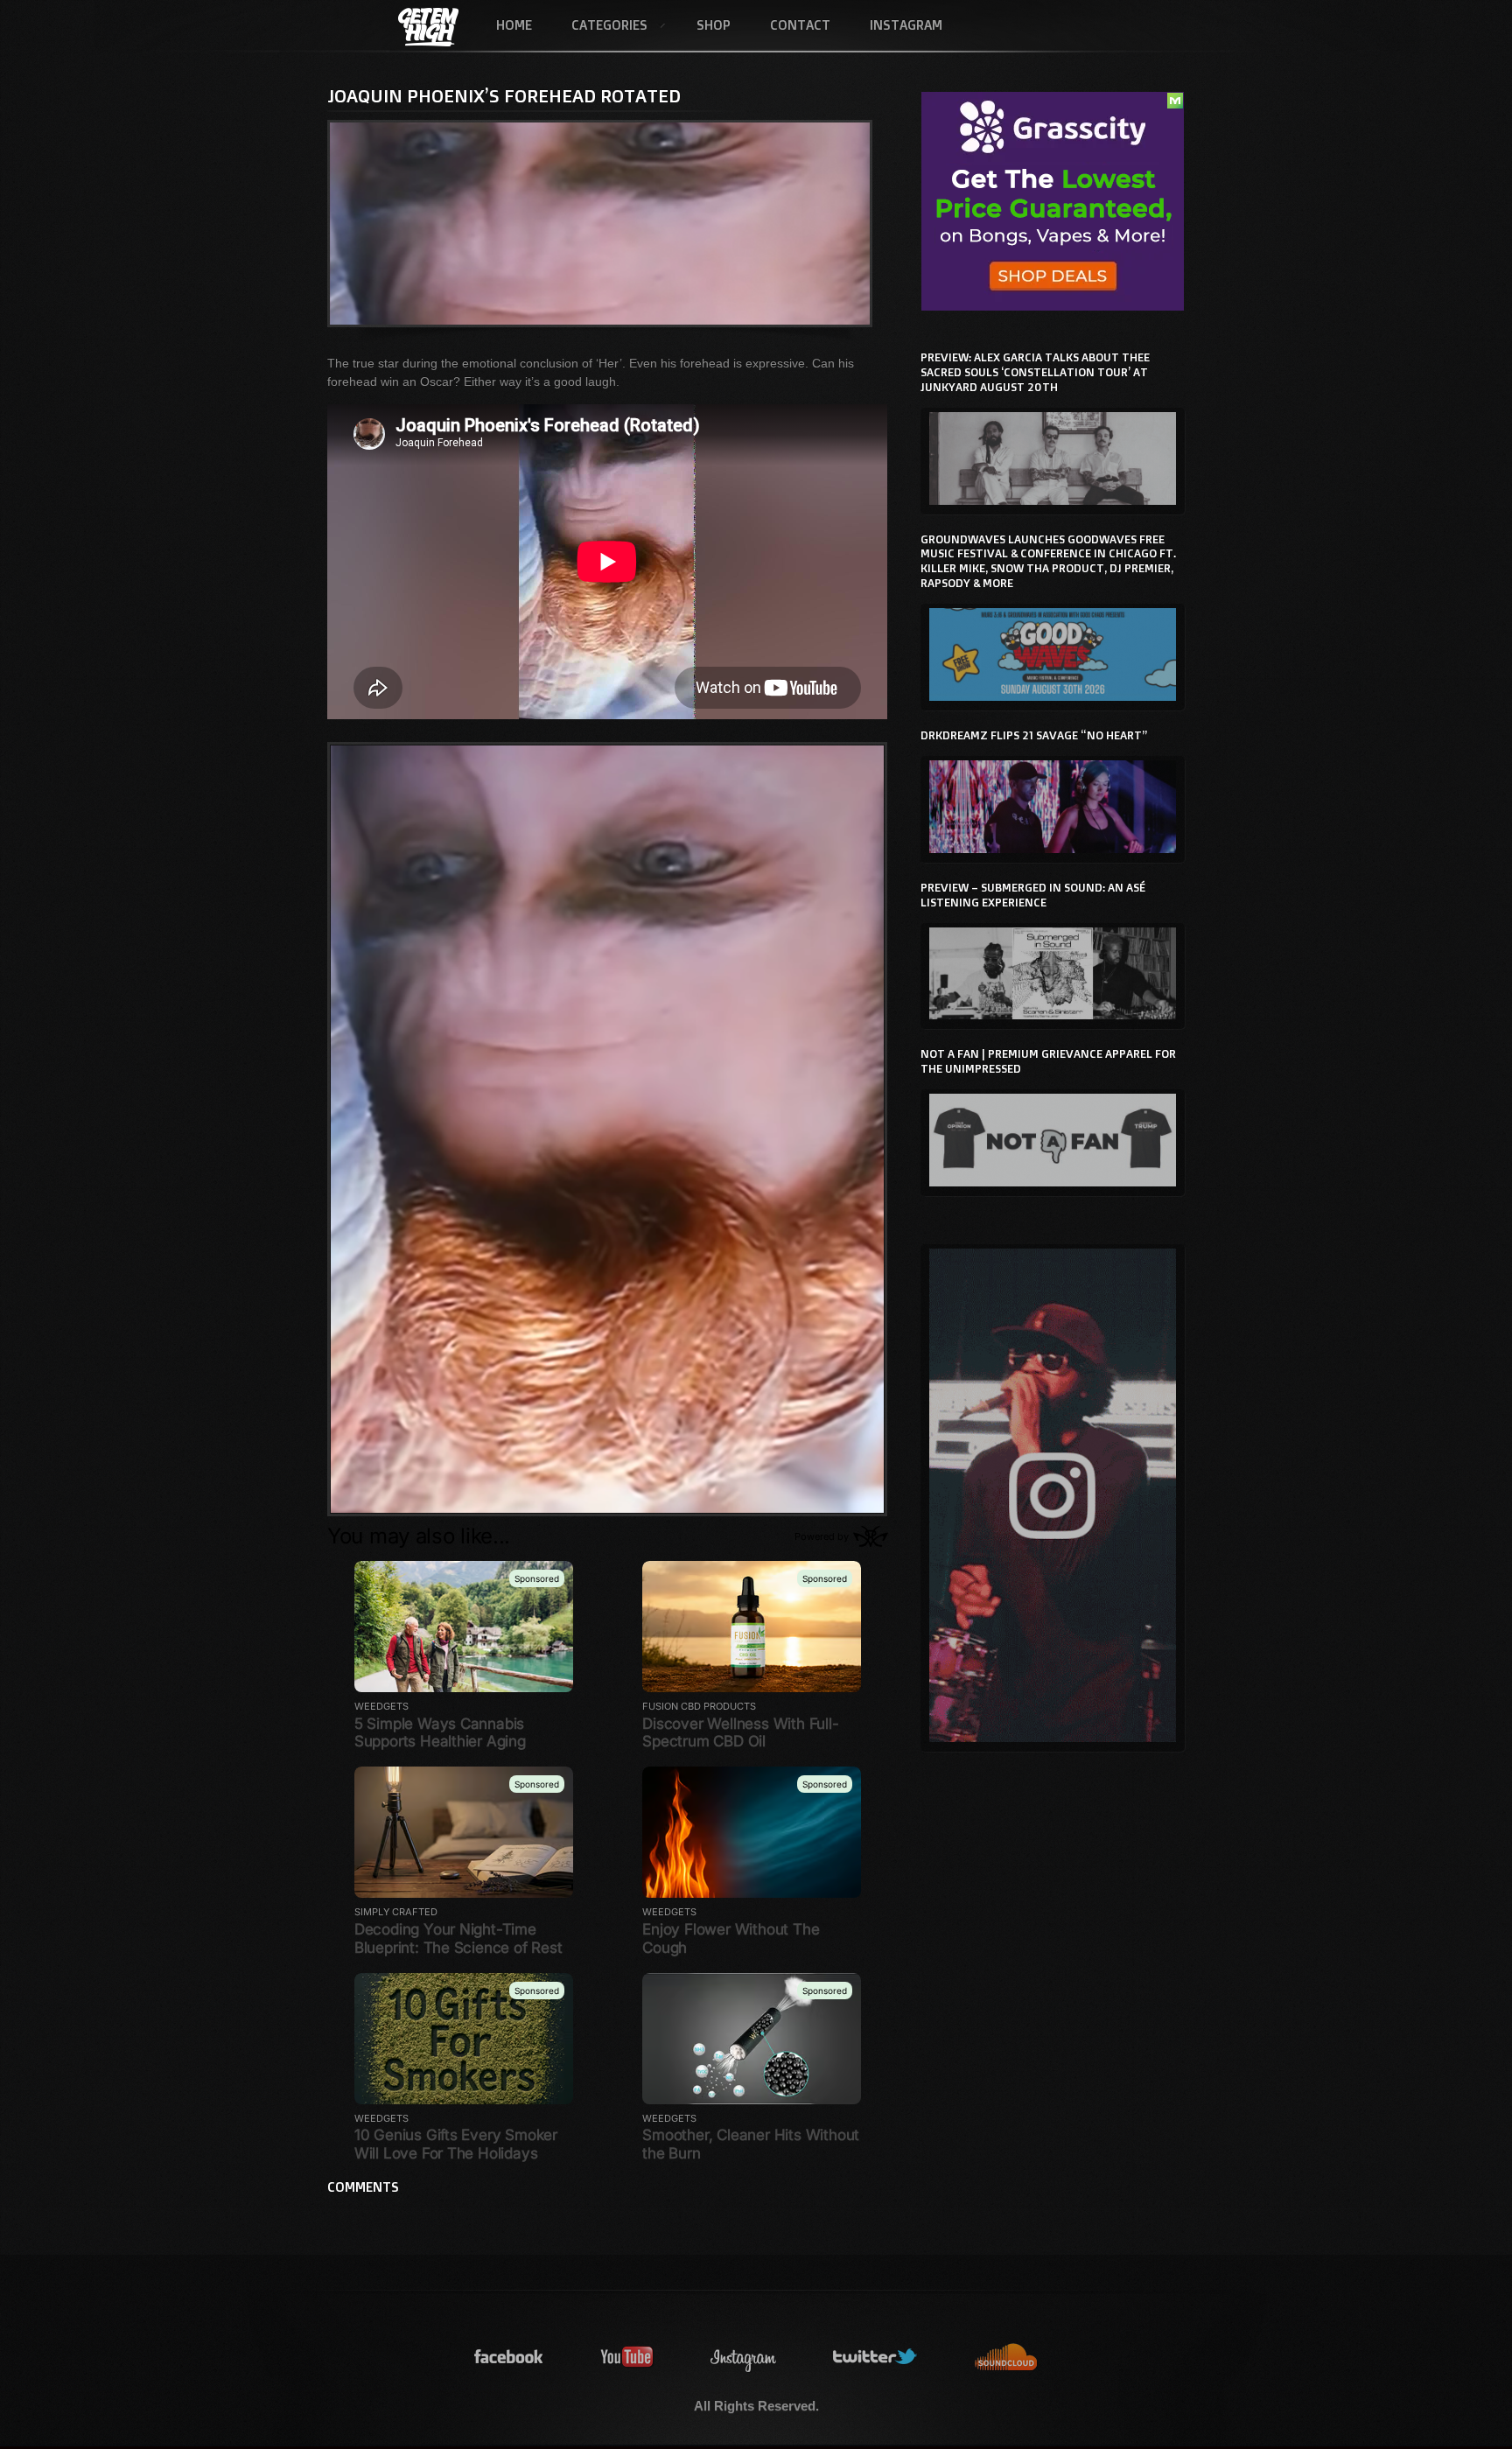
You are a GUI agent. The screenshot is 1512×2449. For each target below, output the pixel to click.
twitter (876, 2358)
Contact (800, 25)
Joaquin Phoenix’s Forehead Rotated (504, 95)
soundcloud (1006, 2358)
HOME (514, 25)
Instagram (906, 25)
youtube (627, 2358)
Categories (599, 26)
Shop (714, 25)
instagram (744, 2358)
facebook (509, 2358)
